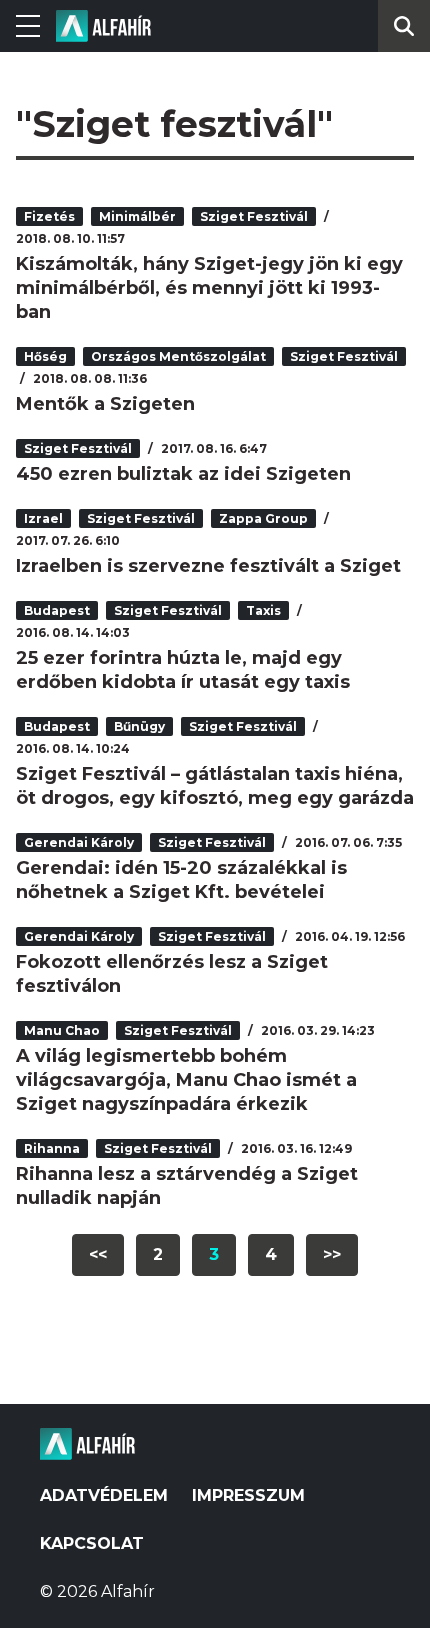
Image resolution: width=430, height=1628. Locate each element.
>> (332, 1254)
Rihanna (52, 1148)
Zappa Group (263, 518)
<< (98, 1254)
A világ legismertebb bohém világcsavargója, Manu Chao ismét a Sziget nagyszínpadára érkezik (186, 1080)
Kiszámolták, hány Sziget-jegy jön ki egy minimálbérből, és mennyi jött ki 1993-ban (209, 288)
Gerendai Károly (79, 842)
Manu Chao (62, 1030)
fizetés (49, 216)
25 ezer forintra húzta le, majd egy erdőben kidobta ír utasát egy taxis (183, 670)
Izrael (43, 518)
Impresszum (248, 1495)
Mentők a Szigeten (105, 404)
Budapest (57, 610)
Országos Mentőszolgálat (178, 356)
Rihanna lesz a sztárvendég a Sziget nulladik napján (187, 1186)
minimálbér (137, 216)
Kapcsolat (92, 1543)
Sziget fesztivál (254, 216)
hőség (45, 356)
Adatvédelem (104, 1495)
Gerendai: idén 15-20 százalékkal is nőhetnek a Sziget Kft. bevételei (181, 880)
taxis (263, 610)
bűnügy (139, 726)
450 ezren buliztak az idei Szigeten (183, 474)
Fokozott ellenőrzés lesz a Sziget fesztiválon (172, 974)
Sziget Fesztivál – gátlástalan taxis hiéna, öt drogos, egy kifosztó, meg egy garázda (215, 786)
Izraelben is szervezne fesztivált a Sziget (208, 566)
